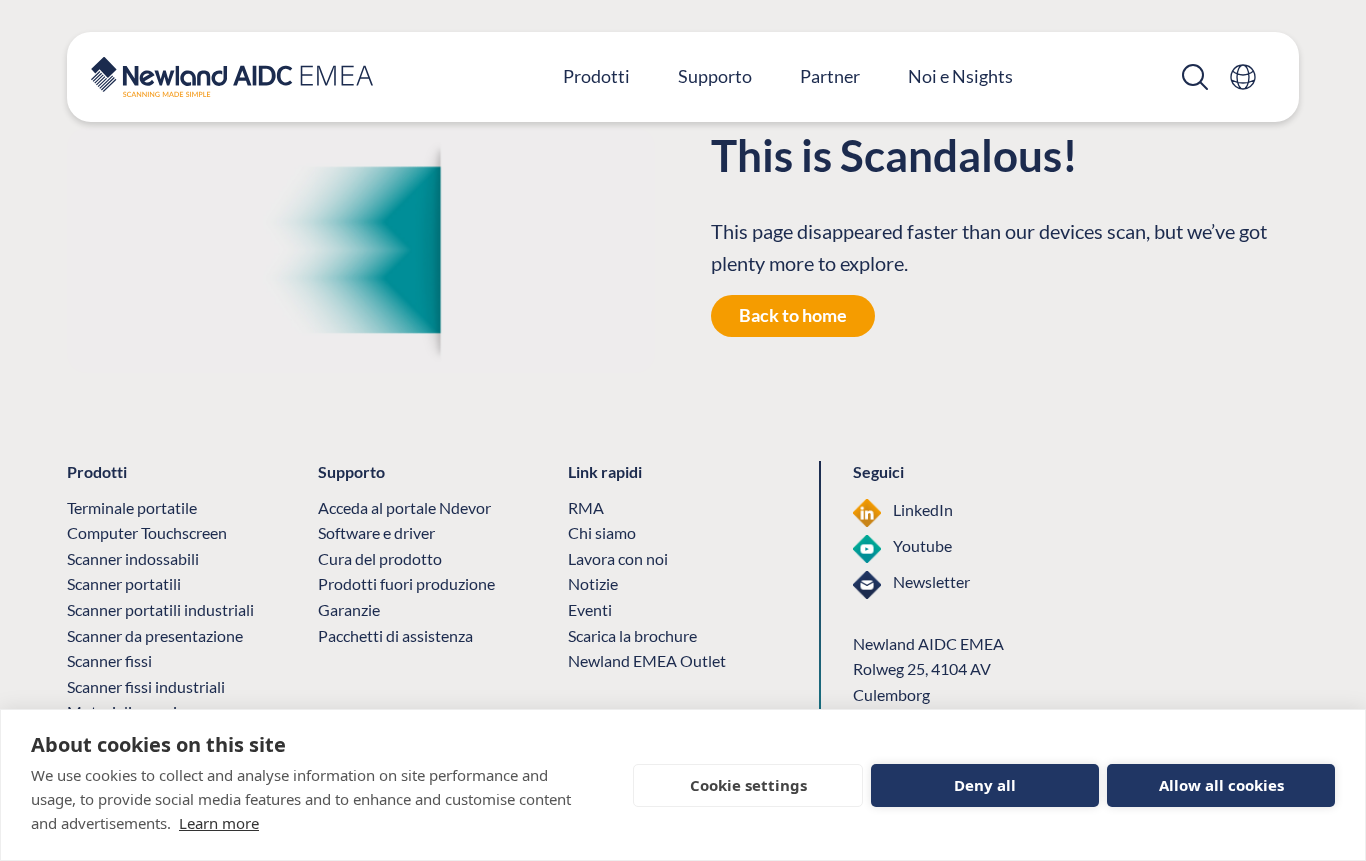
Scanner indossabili (133, 558)
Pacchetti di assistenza (395, 635)
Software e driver (376, 532)
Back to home (793, 315)
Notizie (593, 583)
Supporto (715, 76)
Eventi (590, 609)
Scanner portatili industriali (160, 609)
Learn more (219, 823)
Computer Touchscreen (147, 532)
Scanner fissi (109, 660)
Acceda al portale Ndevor (404, 507)
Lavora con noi (618, 558)
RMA (586, 507)
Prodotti (596, 76)
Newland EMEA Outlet (647, 660)
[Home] (232, 77)
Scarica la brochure (632, 635)
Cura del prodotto (380, 558)
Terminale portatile (132, 507)
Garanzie (349, 609)
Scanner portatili (124, 583)
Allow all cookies (1221, 785)
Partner (830, 76)
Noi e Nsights (960, 76)
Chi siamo (602, 532)
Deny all (985, 785)
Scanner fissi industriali (146, 686)
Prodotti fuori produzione (406, 583)
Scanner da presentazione (155, 635)
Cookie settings (748, 785)
